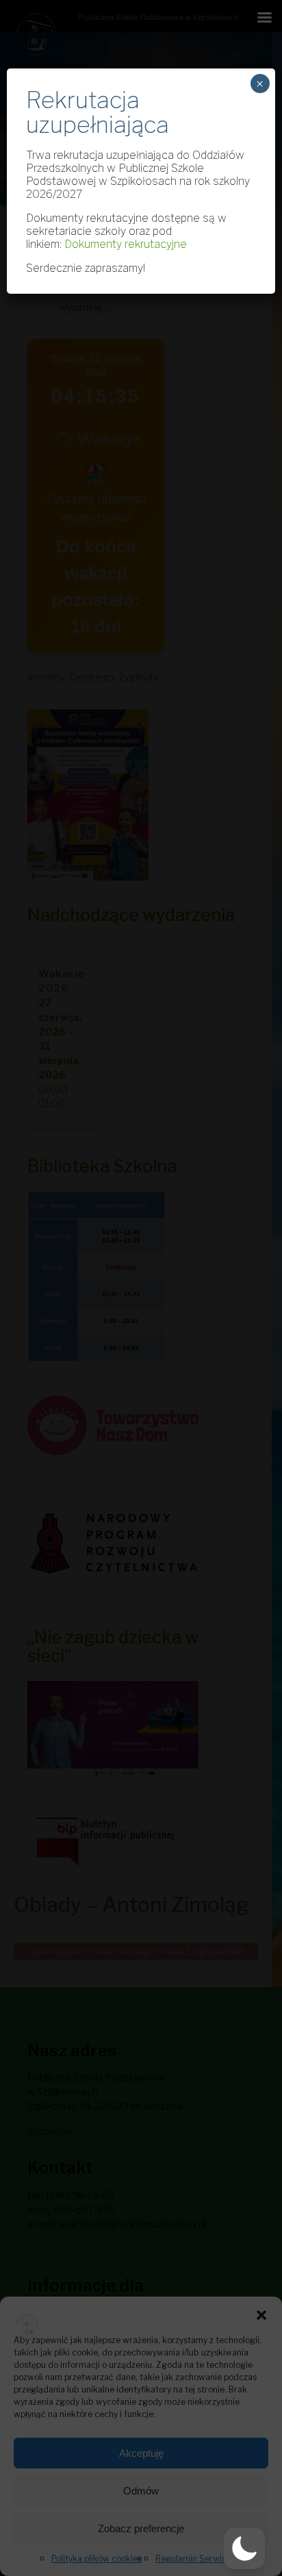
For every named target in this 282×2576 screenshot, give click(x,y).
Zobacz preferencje (141, 2528)
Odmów (141, 2491)
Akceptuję (141, 2453)
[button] (261, 2314)
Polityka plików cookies (97, 2559)
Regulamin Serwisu (193, 2559)
